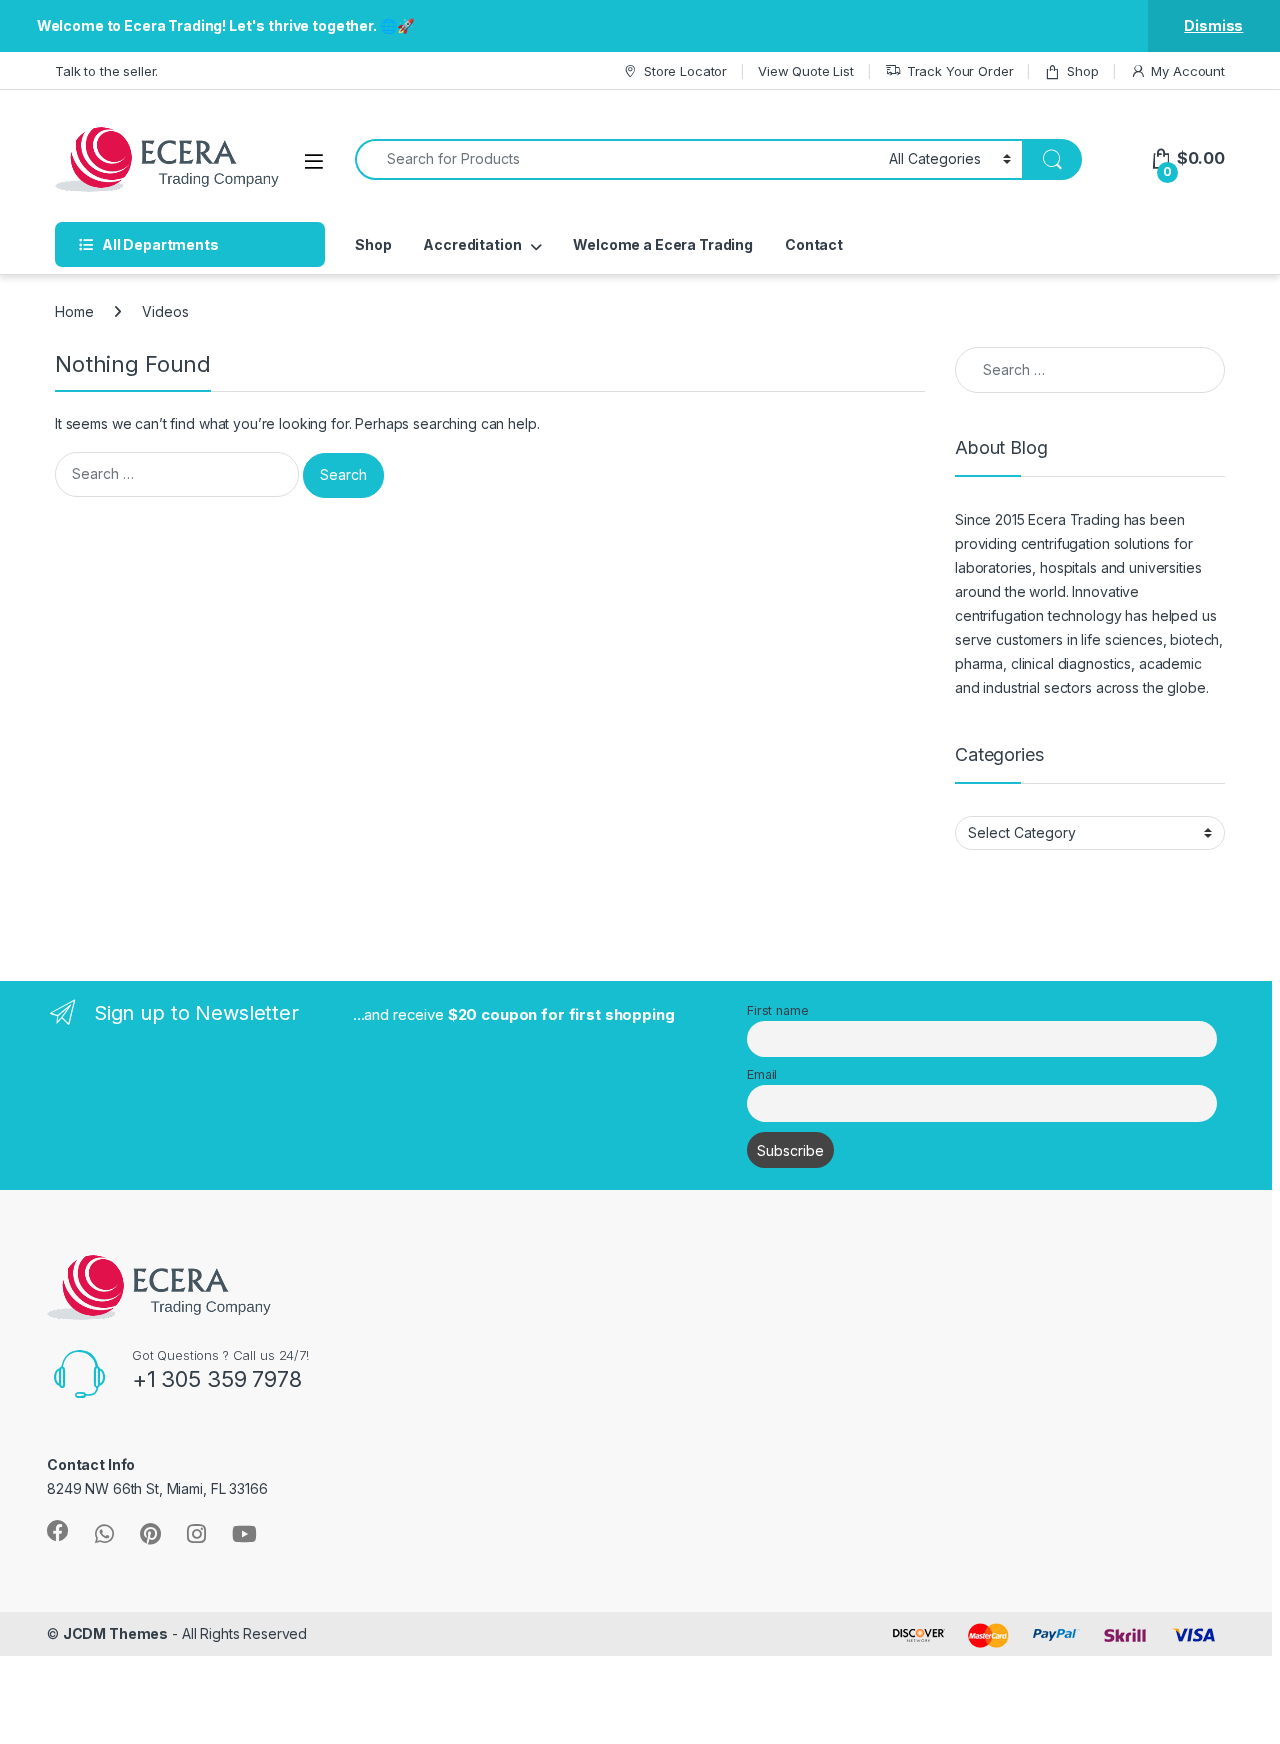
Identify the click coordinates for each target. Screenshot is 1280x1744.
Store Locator (685, 71)
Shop (1082, 71)
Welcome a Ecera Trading (663, 244)
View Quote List (806, 71)
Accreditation (472, 244)
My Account (1188, 71)
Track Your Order (960, 71)
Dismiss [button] (1213, 25)
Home (74, 311)
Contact (814, 244)
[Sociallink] (58, 1531)
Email (762, 1074)
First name (778, 1010)
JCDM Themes (115, 1633)
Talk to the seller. (106, 71)
